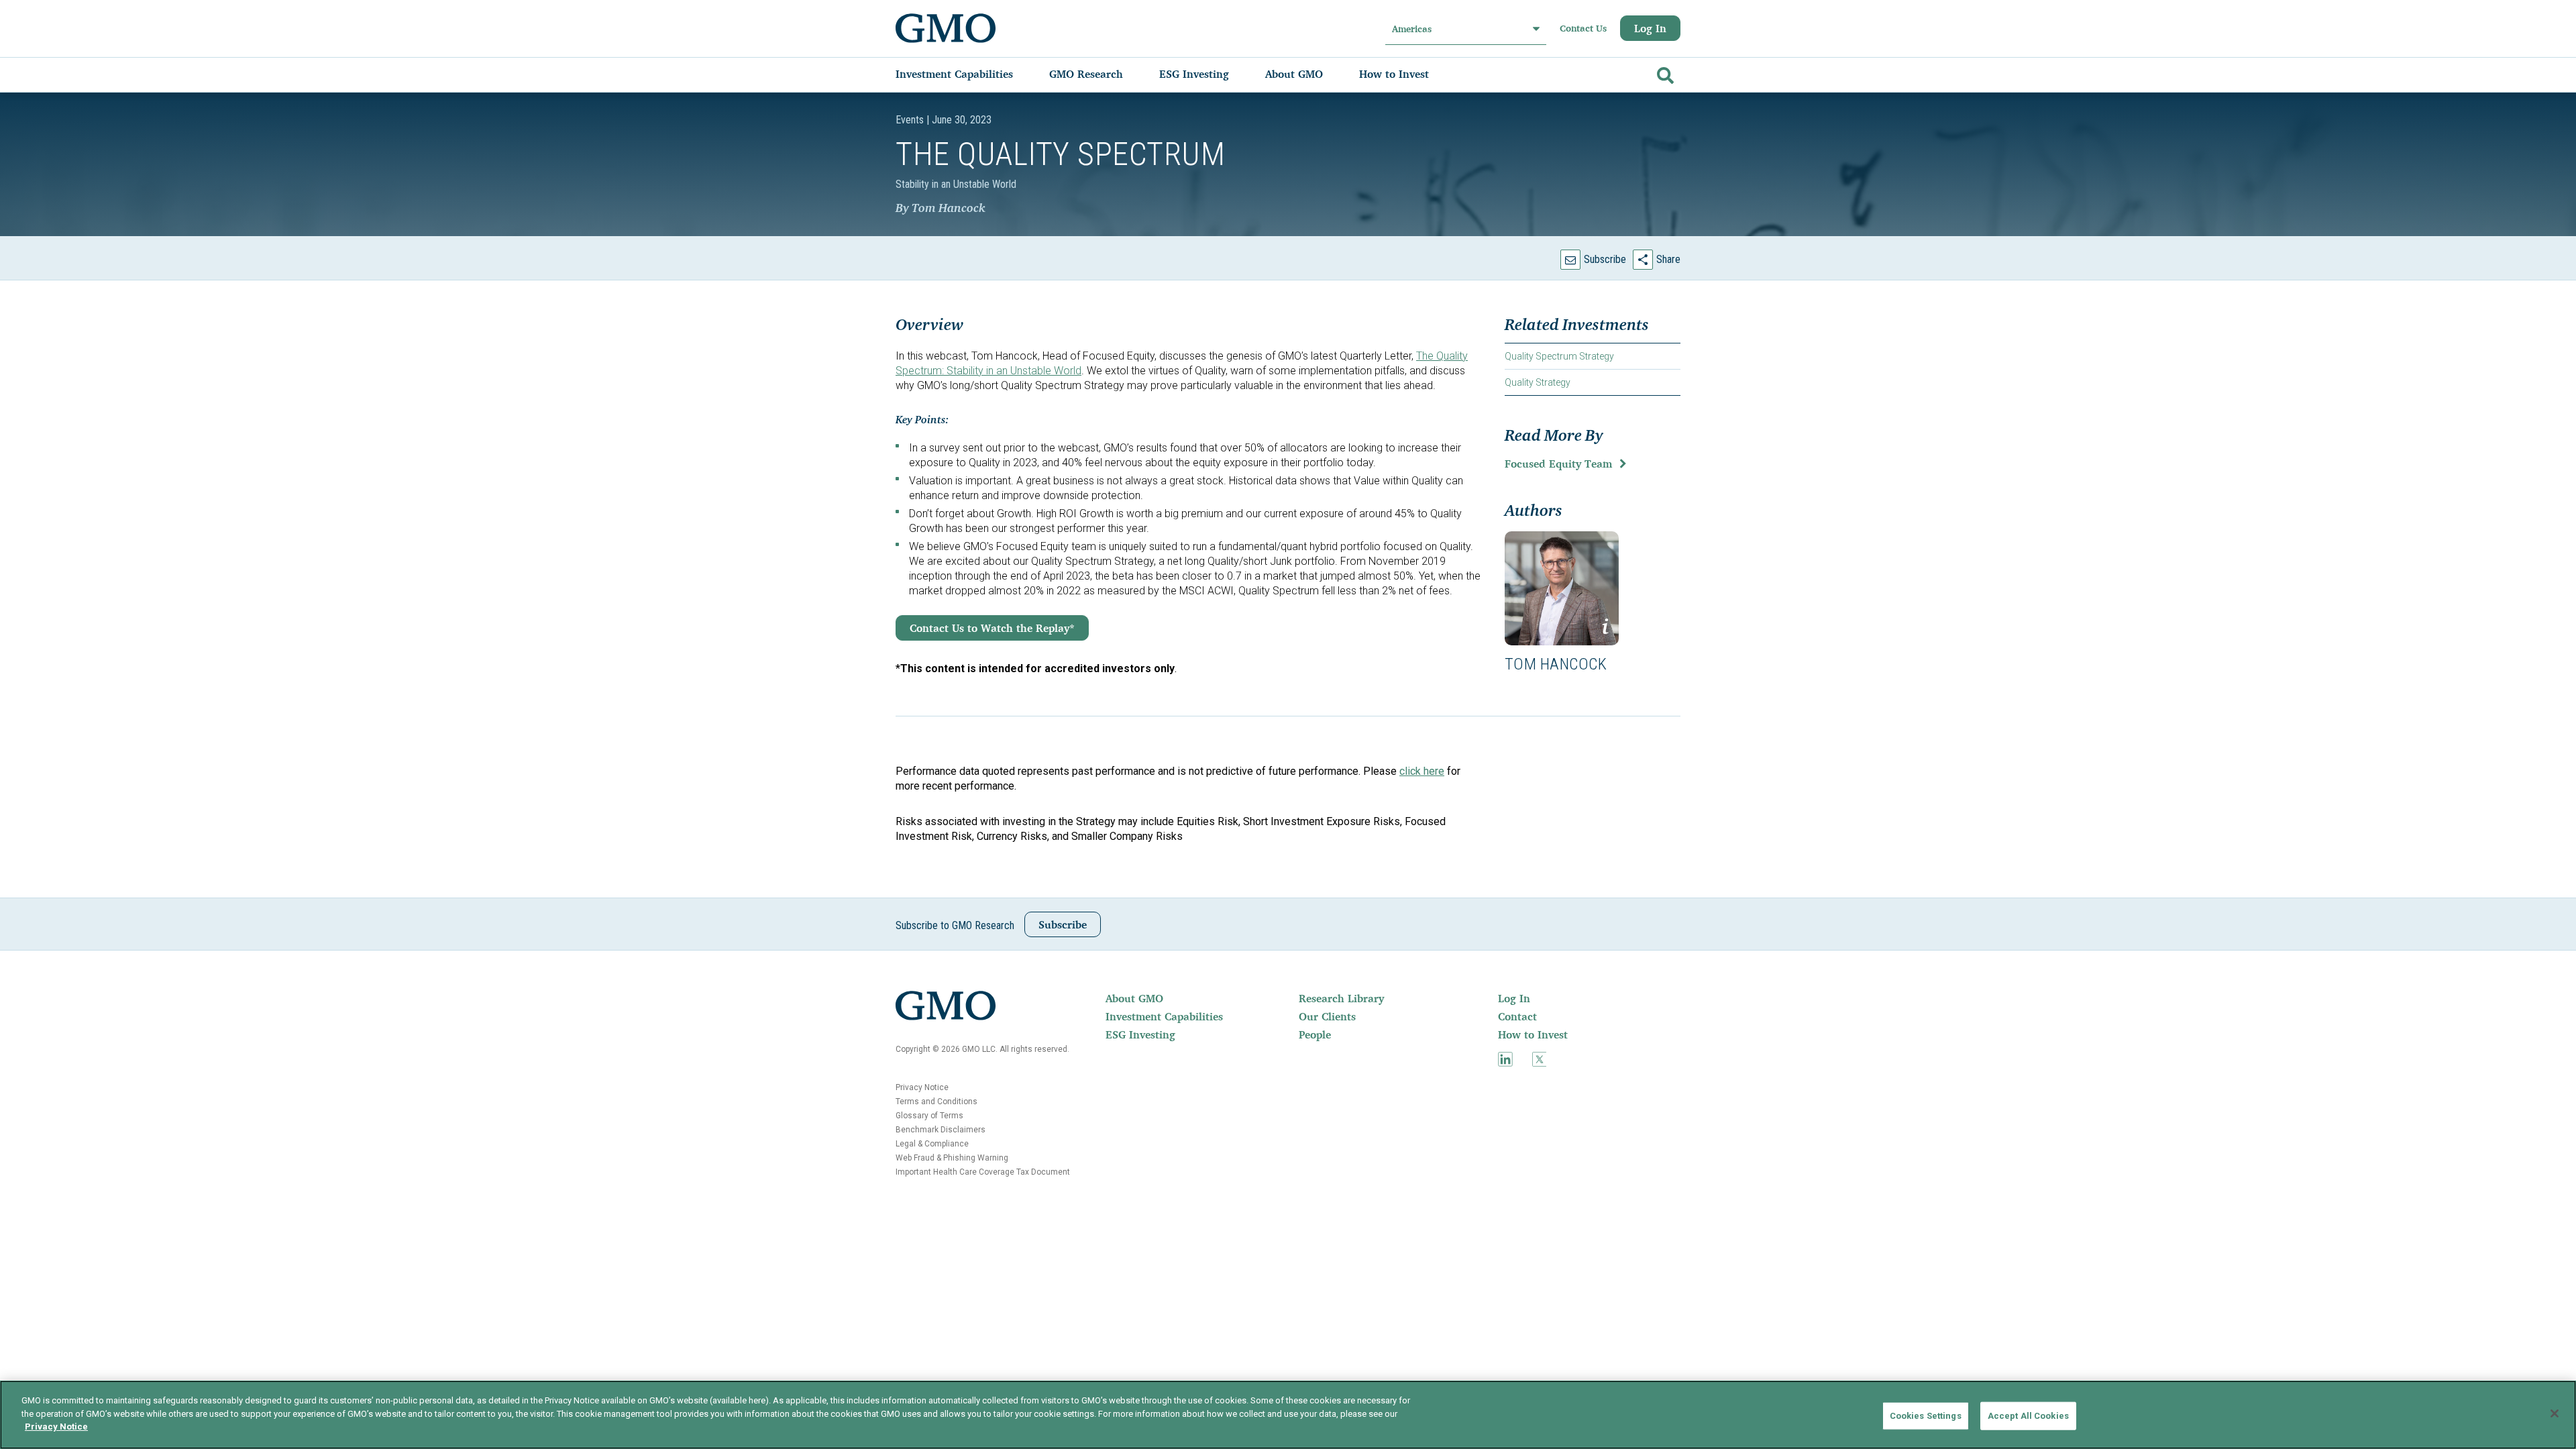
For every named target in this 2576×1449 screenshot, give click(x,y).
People (1315, 1034)
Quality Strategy (1538, 382)
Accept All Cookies (2028, 1416)
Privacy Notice (922, 1087)
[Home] (946, 28)
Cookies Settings (1926, 1416)
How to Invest (1533, 1034)
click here (1422, 771)
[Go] (1664, 73)
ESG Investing (1140, 1034)
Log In (1650, 28)
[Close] (2555, 1413)
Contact (1517, 1016)
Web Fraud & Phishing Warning (952, 1158)
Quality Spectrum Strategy (1559, 356)
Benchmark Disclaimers (941, 1130)
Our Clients (1327, 1016)
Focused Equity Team (1558, 464)
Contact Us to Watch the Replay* (992, 628)
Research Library (1341, 998)
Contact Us (1583, 28)
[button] (1562, 588)
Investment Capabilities (1164, 1016)
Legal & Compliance (932, 1144)
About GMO (1134, 998)
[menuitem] (968, 74)
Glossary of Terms (929, 1116)
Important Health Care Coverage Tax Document (983, 1172)
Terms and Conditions (936, 1102)
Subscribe (1605, 259)
